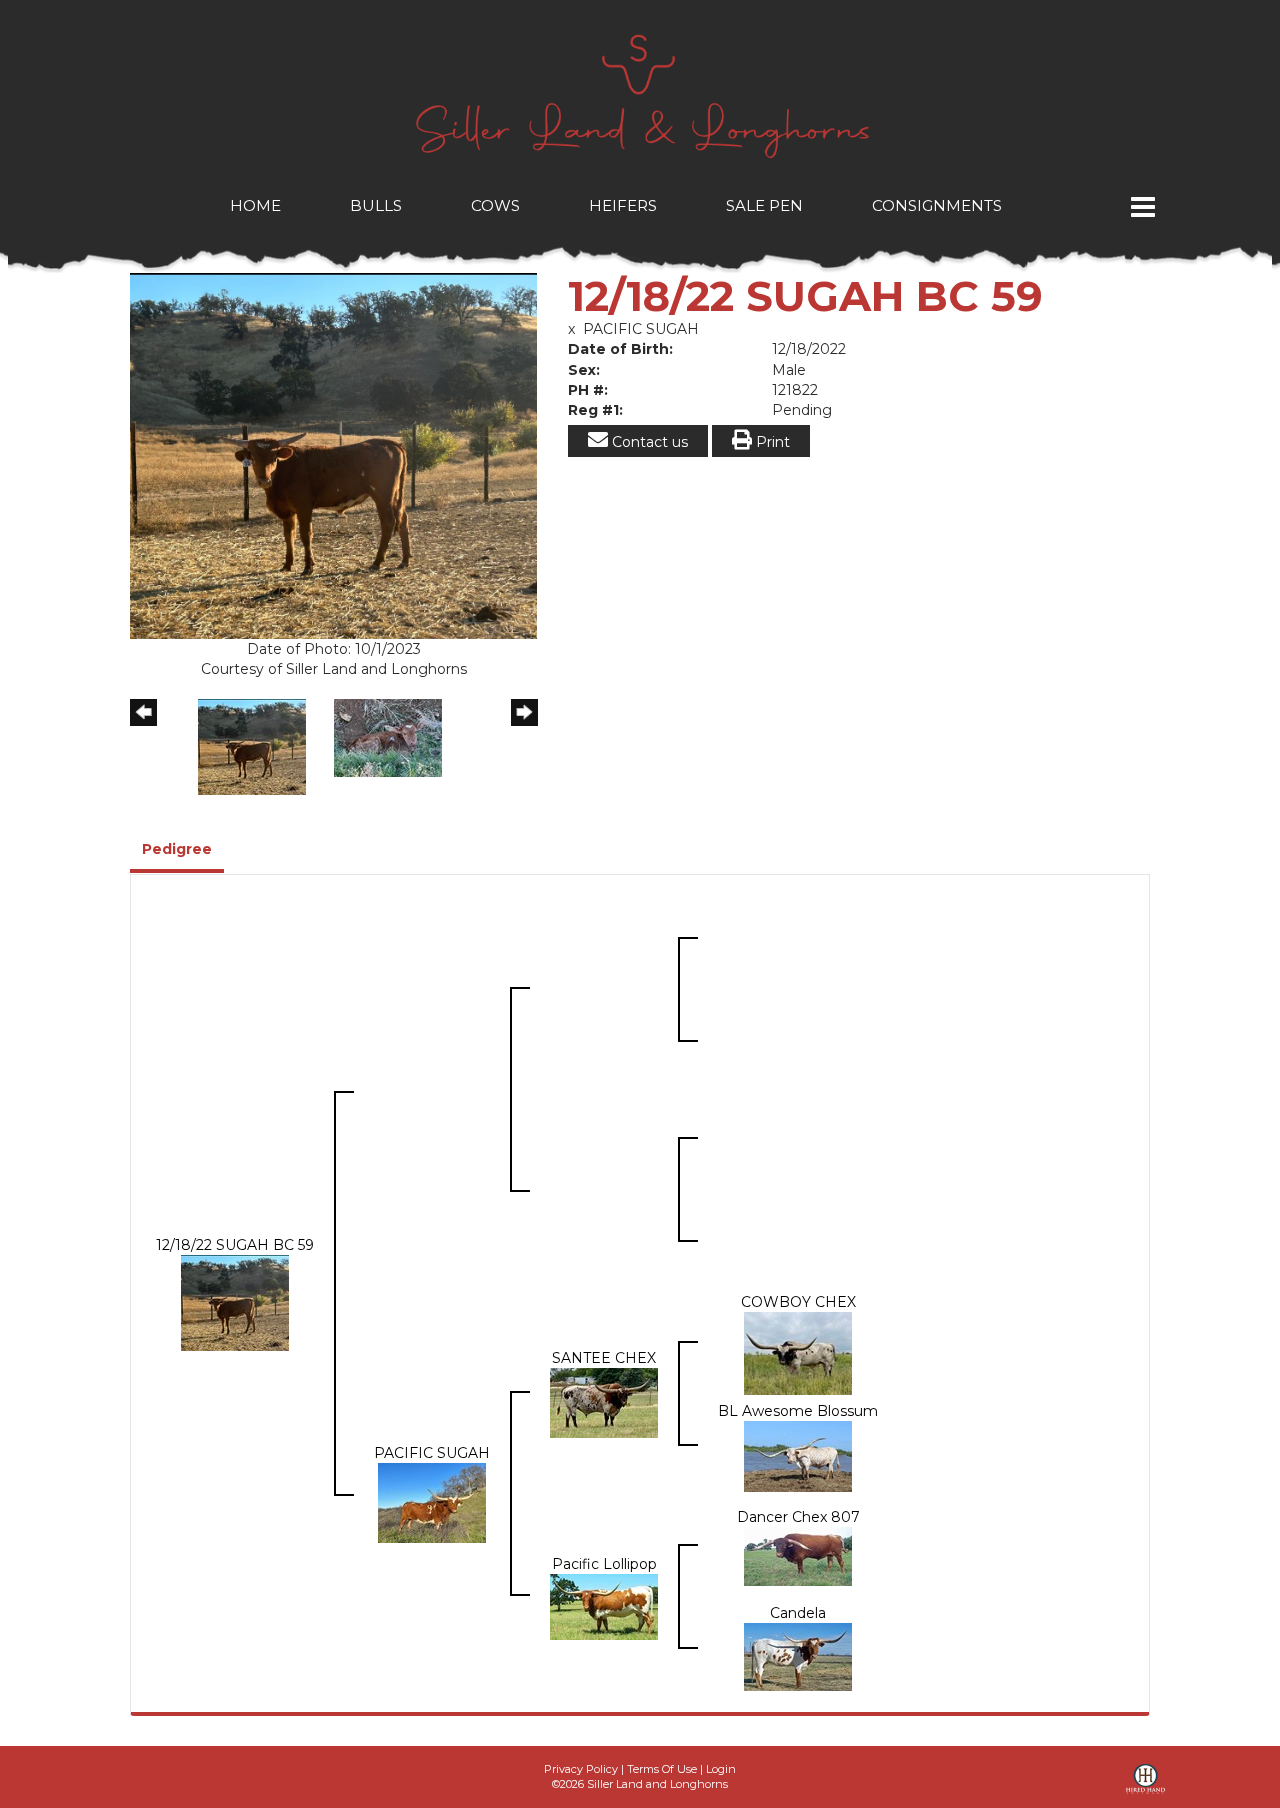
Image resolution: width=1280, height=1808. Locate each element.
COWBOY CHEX (798, 1302)
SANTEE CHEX (604, 1358)
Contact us (648, 442)
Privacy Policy (581, 1769)
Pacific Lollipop (604, 1564)
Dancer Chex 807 (798, 1517)
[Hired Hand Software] (1145, 1786)
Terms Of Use (662, 1769)
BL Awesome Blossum (798, 1411)
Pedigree (177, 849)
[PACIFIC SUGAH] (432, 1502)
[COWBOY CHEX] (798, 1352)
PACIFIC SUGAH (641, 329)
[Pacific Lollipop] (604, 1605)
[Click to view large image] (333, 455)
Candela (798, 1613)
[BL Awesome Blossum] (798, 1455)
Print (771, 442)
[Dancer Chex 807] (798, 1555)
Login (721, 1769)
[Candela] (798, 1655)
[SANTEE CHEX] (604, 1402)
